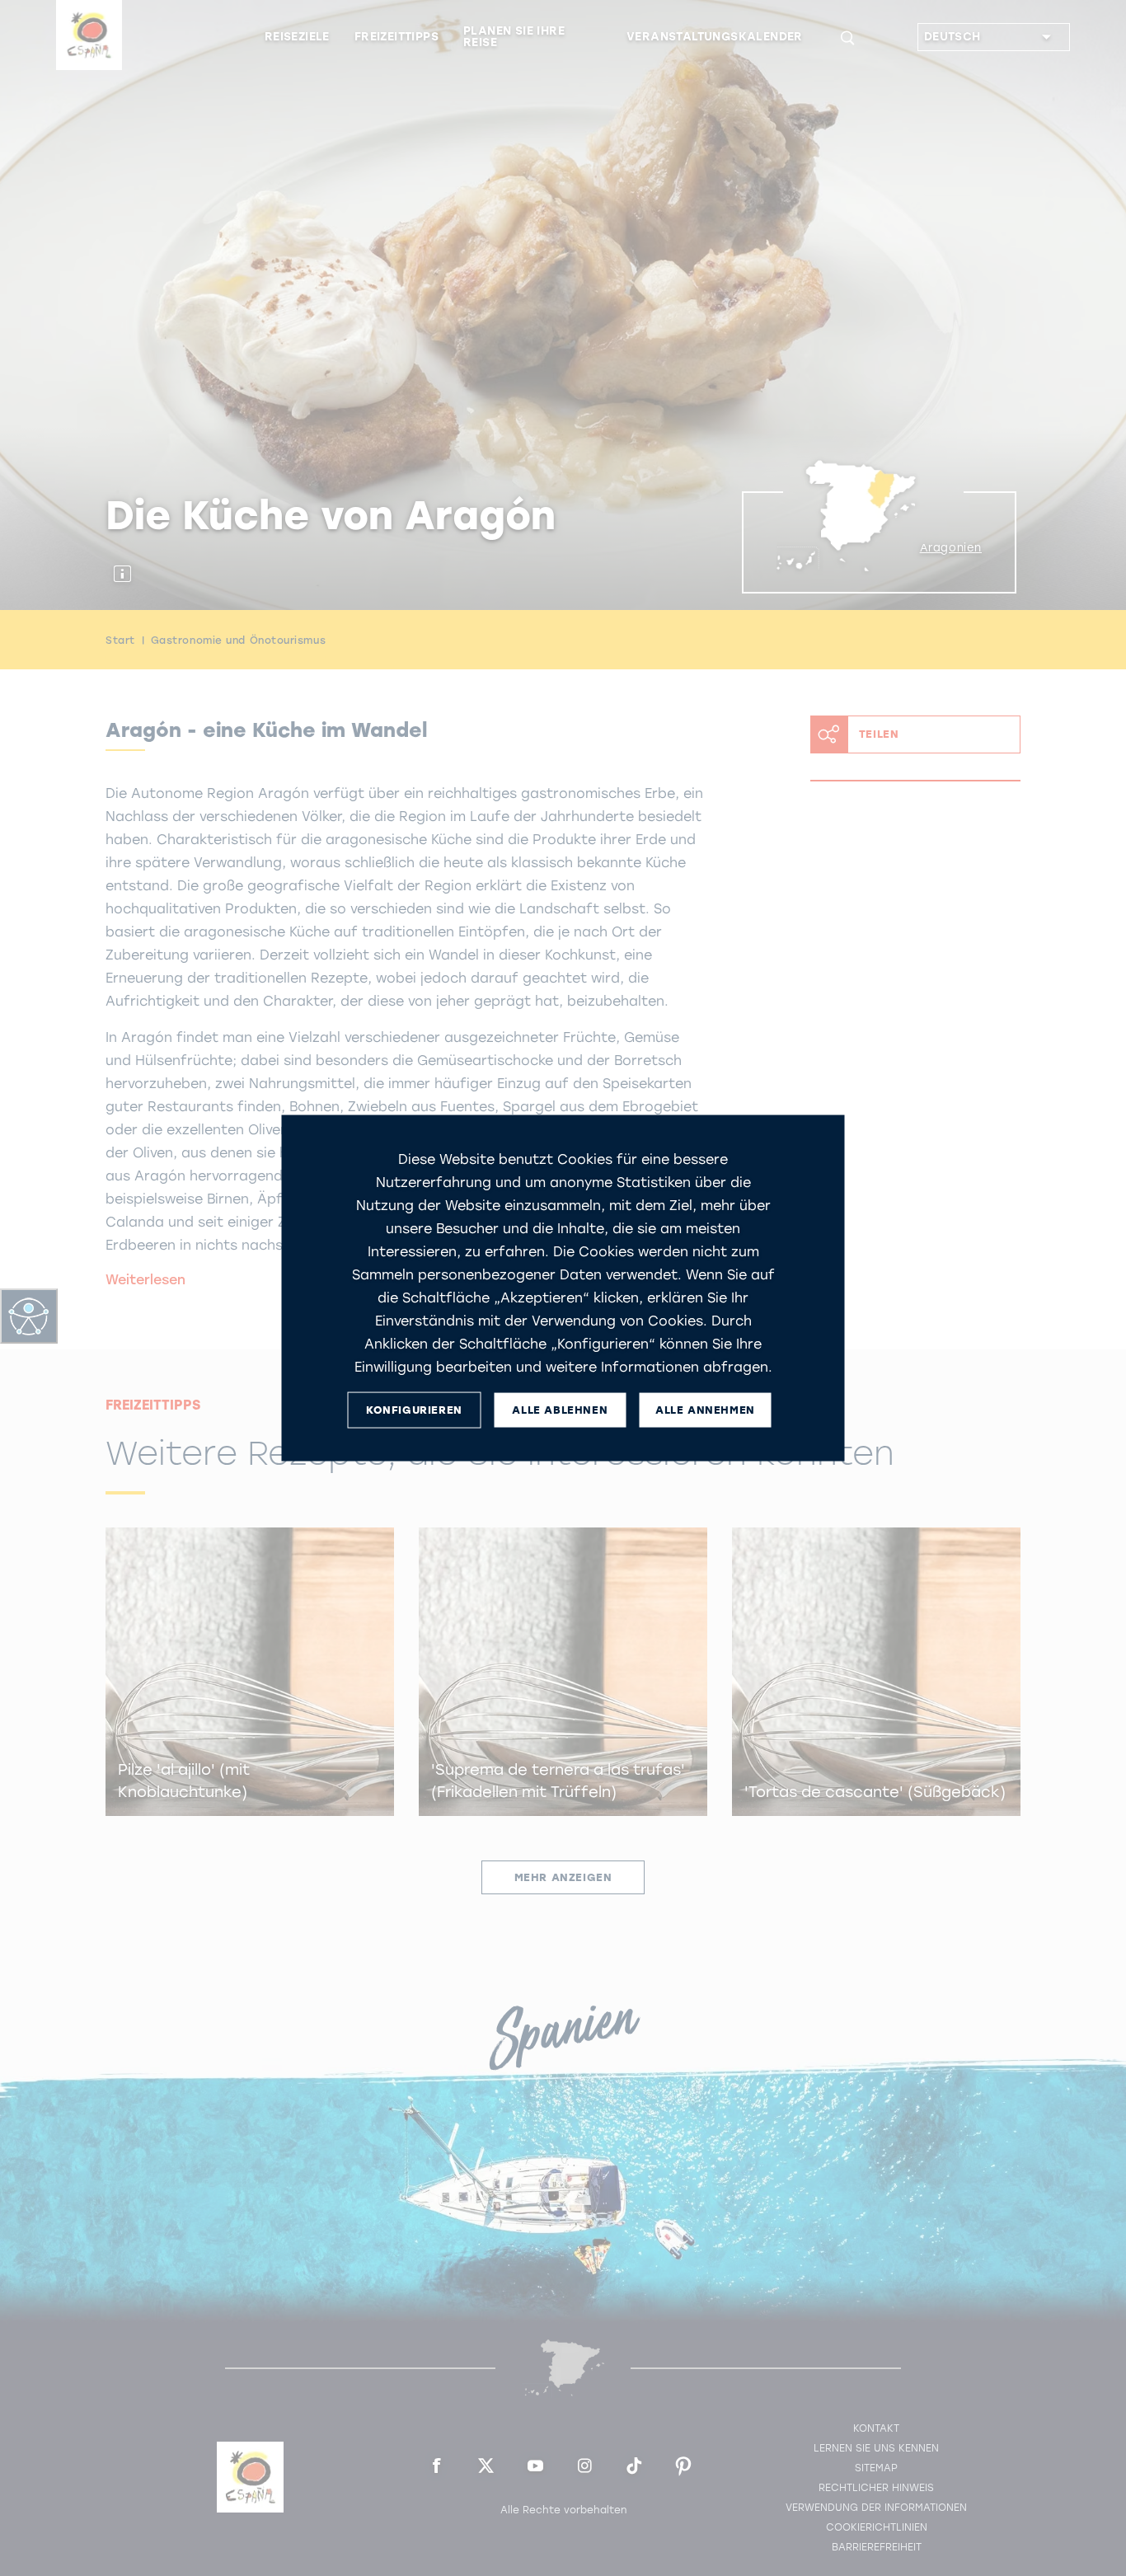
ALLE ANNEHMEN (705, 1410)
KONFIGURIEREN (414, 1410)
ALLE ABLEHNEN (560, 1410)
